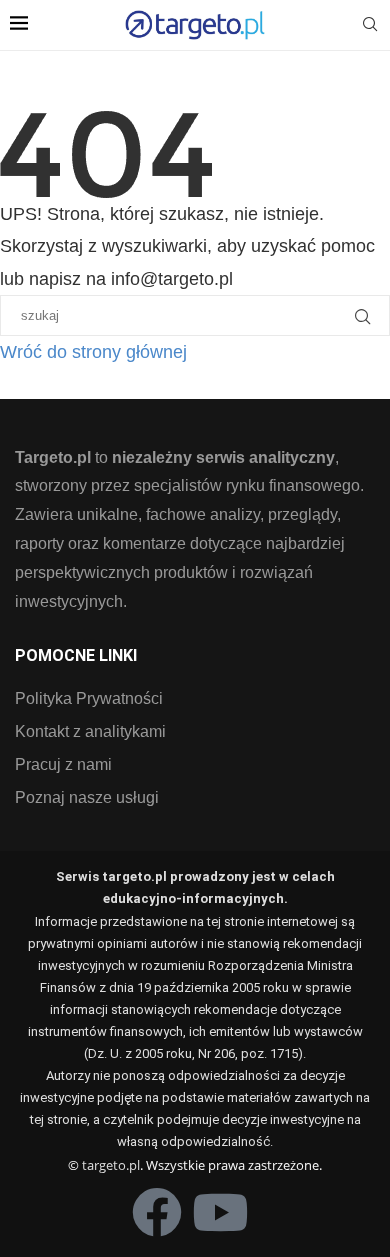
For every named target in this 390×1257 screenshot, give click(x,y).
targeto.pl (111, 1165)
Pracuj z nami (63, 765)
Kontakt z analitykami (90, 732)
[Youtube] (220, 1212)
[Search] (370, 25)
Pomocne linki (76, 656)
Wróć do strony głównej (93, 352)
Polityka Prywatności (89, 699)
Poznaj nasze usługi (87, 798)
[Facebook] (157, 1212)
